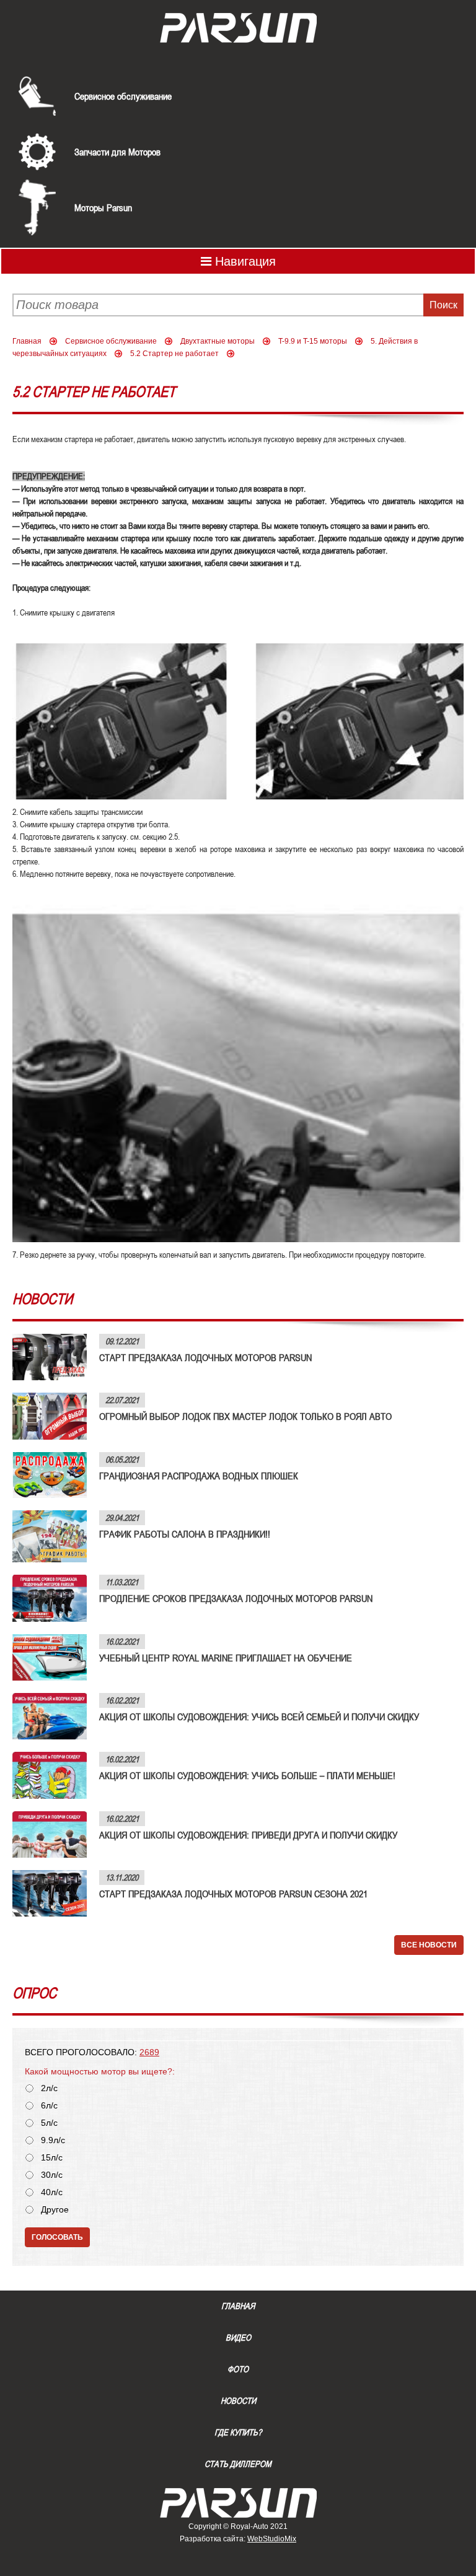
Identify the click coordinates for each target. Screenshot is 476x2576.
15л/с (52, 2158)
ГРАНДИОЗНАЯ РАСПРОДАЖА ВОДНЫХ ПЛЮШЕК (199, 1476)
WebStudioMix (272, 2539)
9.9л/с (53, 2140)
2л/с (49, 2088)
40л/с (52, 2192)
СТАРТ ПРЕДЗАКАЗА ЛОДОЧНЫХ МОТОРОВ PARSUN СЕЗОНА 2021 (233, 1894)
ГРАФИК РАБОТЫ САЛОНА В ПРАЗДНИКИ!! (185, 1534)
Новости (238, 2401)
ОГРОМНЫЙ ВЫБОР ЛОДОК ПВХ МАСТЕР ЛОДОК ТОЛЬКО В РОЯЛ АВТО (245, 1416)
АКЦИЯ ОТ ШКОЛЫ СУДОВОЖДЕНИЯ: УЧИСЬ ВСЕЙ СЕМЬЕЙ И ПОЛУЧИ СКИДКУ (259, 1717)
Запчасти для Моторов (117, 152)
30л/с (52, 2175)
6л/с (49, 2106)
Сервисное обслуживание (123, 96)
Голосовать (57, 2237)
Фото (238, 2369)
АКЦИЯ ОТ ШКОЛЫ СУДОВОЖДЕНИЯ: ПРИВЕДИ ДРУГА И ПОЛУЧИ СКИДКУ (248, 1835)
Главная (27, 341)
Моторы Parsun (103, 207)
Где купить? (238, 2432)
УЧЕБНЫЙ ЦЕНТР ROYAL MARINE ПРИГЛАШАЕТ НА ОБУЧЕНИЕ (226, 1658)
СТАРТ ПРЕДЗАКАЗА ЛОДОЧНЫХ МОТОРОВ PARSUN (205, 1357)
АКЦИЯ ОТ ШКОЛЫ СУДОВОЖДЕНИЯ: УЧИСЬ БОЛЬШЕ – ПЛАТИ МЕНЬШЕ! (247, 1775)
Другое (55, 2210)
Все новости (429, 1945)
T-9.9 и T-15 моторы (313, 341)
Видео (238, 2338)
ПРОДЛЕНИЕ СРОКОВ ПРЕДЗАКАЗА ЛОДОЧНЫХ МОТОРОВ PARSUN (236, 1598)
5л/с (49, 2123)
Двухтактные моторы (218, 341)
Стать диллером (238, 2464)
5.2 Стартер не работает (174, 354)
